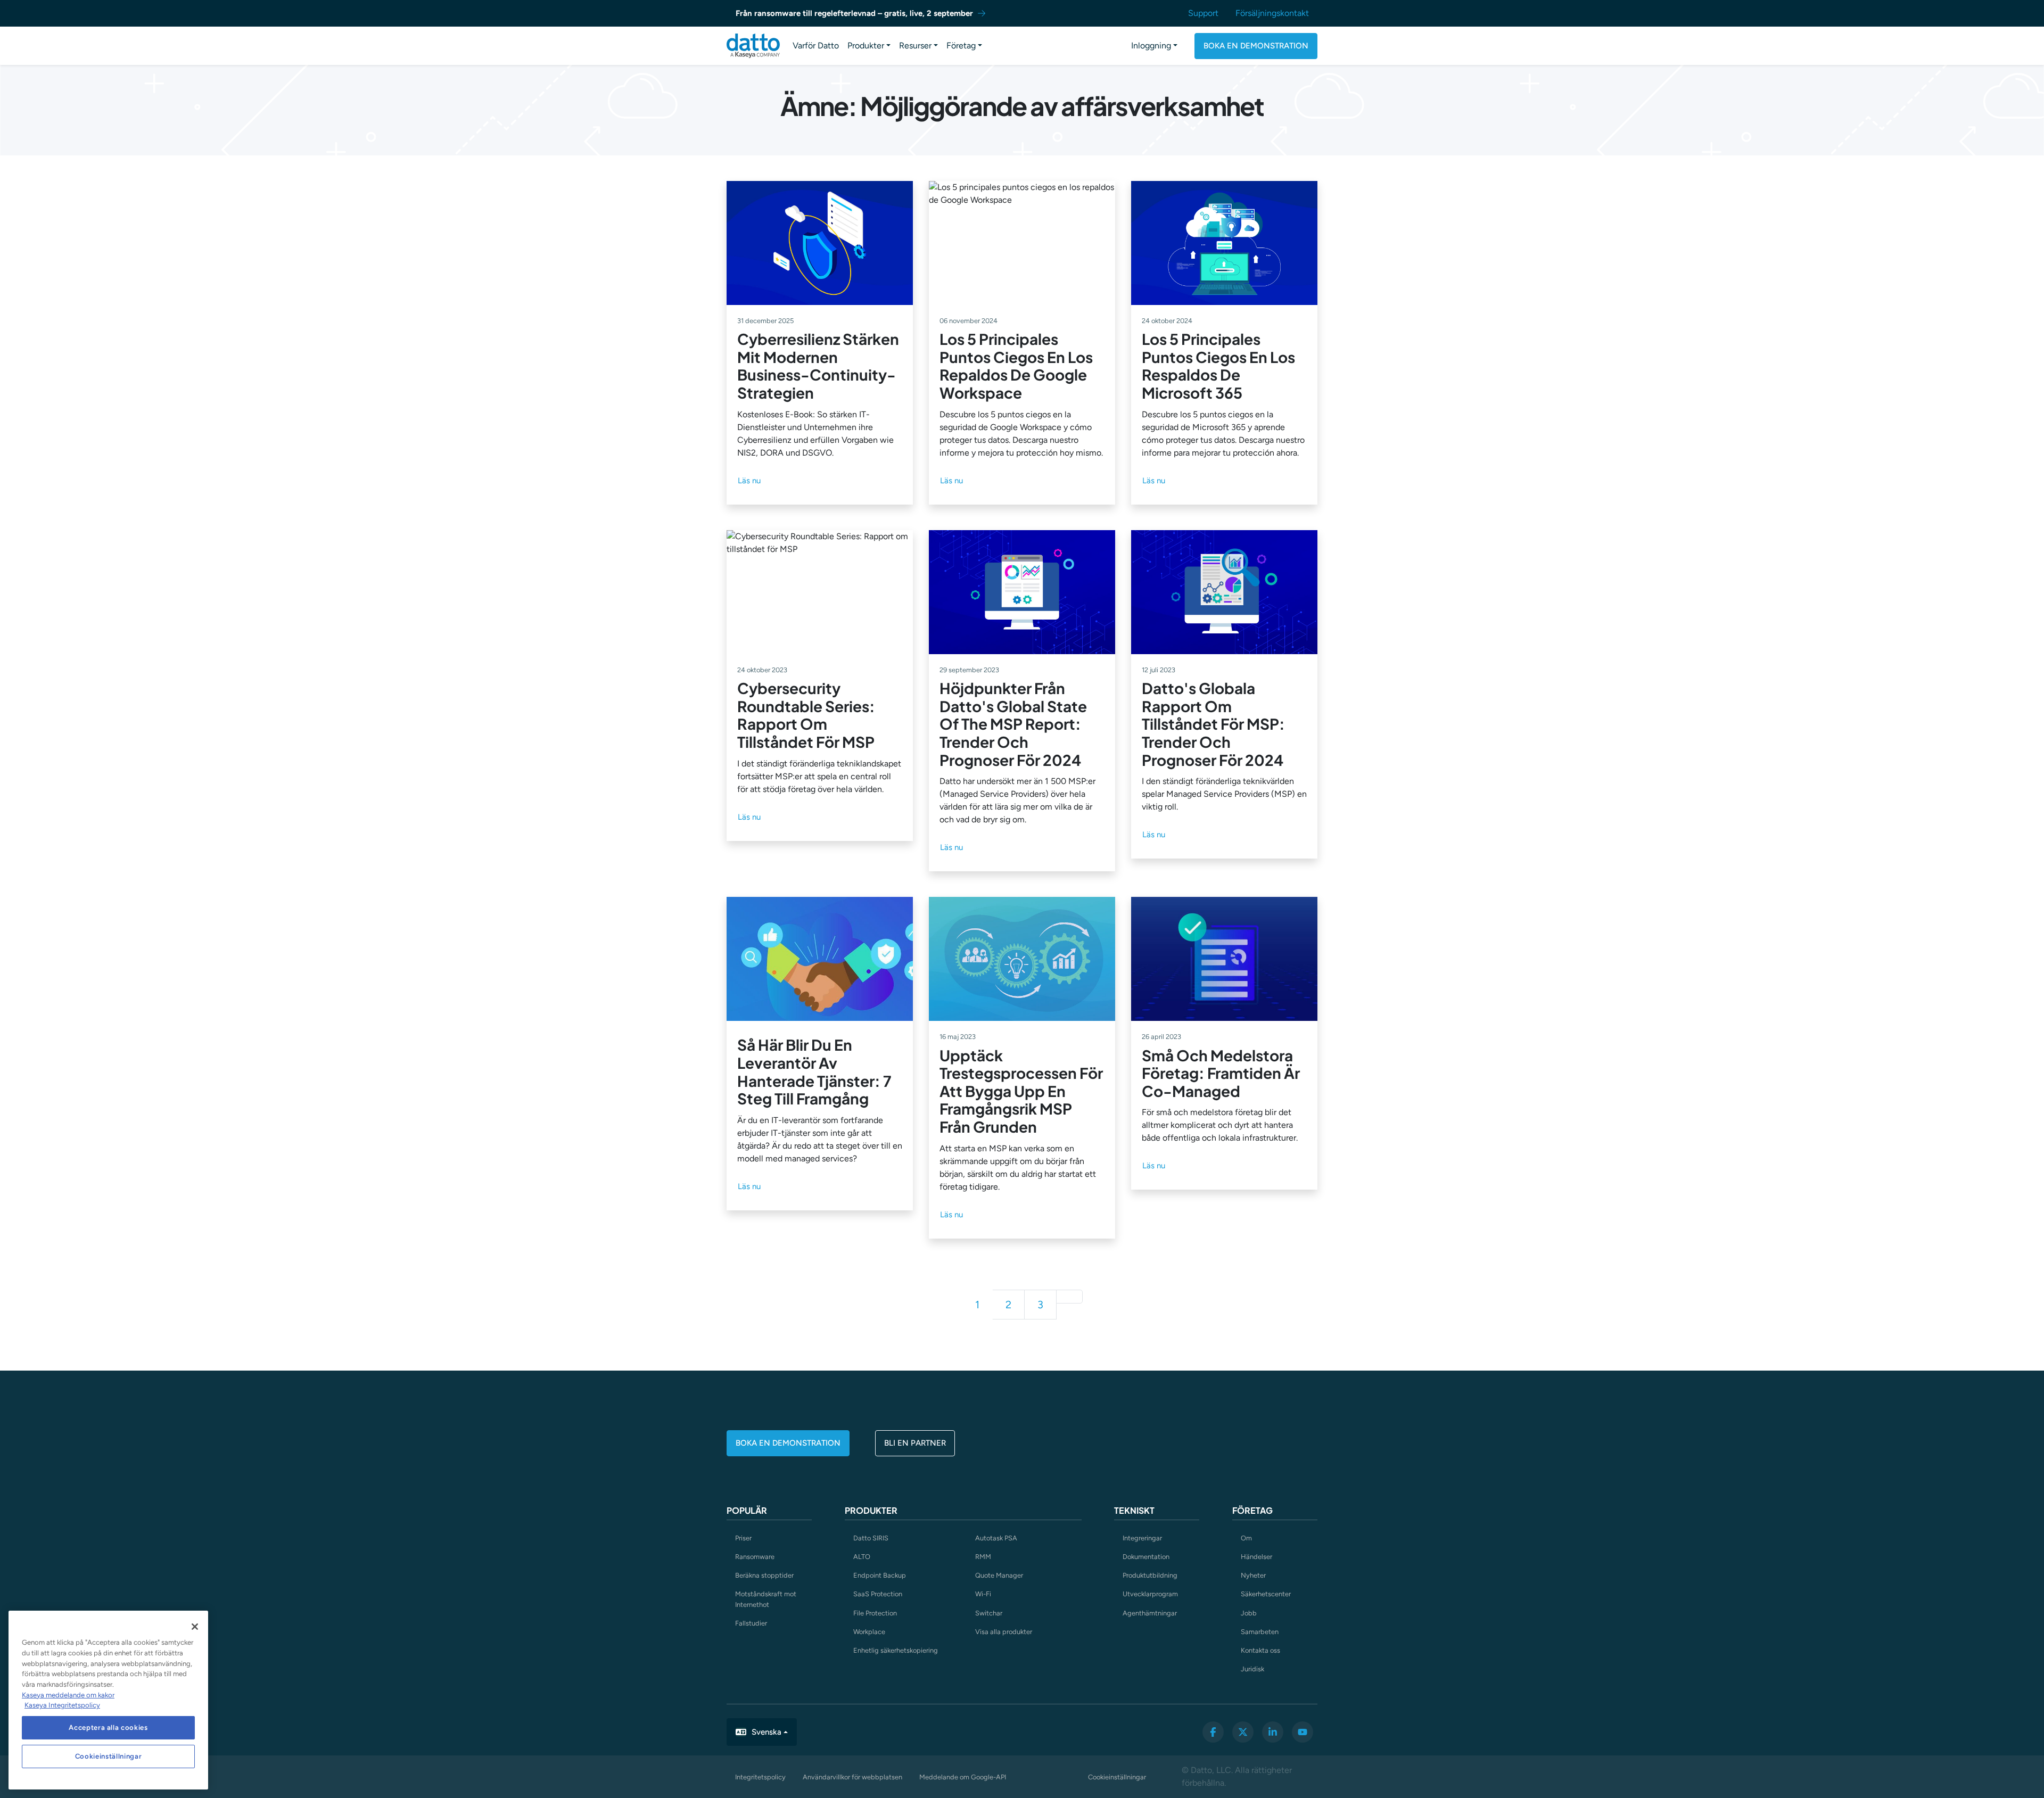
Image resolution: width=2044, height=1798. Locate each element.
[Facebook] (1213, 1732)
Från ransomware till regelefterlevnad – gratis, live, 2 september (854, 13)
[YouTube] (1303, 1732)
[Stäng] (195, 1627)
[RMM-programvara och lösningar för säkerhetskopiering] (753, 46)
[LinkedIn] (1273, 1732)
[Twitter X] (1243, 1732)
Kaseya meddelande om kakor (68, 1695)
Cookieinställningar (1117, 1777)
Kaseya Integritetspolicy (62, 1705)
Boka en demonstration (1256, 46)
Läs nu (749, 481)
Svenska (767, 1732)
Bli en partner (915, 1443)
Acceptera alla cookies (108, 1727)
